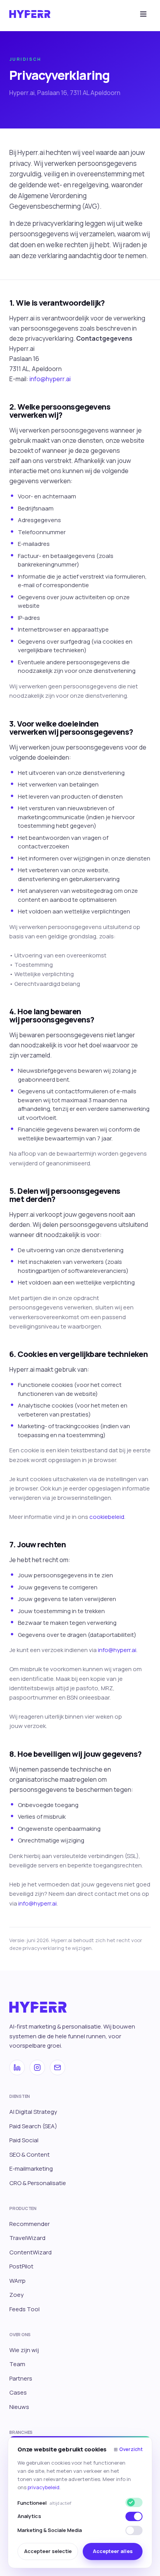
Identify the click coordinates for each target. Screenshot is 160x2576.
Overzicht (128, 2449)
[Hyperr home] (30, 14)
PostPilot (21, 2266)
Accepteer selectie (48, 2551)
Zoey (17, 2295)
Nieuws (19, 2407)
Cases (18, 2392)
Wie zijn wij (24, 2350)
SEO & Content (30, 2155)
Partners (21, 2378)
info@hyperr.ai (50, 379)
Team (17, 2364)
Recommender (30, 2224)
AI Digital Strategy (33, 2112)
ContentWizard (30, 2252)
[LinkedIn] (17, 2067)
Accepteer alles (113, 2551)
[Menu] (143, 14)
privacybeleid (43, 2487)
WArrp (17, 2281)
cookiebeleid (107, 1517)
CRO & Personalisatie (38, 2183)
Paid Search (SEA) (33, 2126)
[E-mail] (57, 2067)
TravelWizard (27, 2238)
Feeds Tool (24, 2309)
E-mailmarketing (31, 2169)
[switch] (134, 2516)
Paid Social (24, 2140)
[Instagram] (37, 2067)
